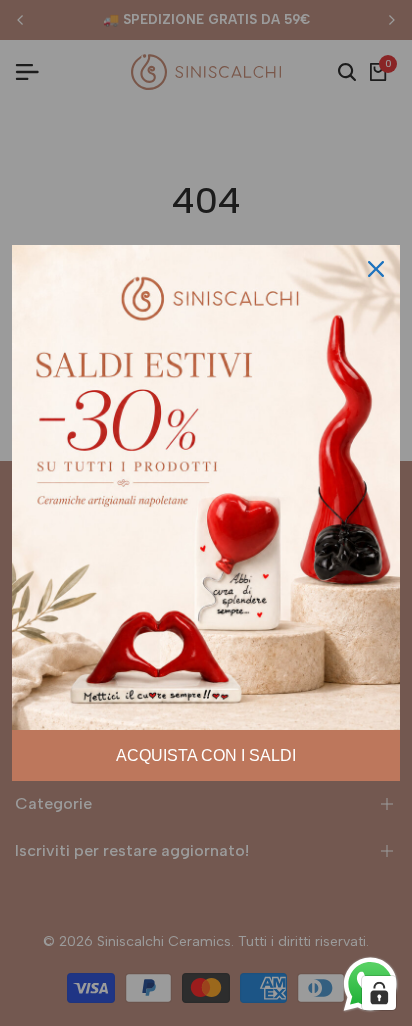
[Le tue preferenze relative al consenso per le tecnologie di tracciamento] (379, 993)
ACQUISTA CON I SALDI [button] (206, 755)
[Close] (376, 269)
